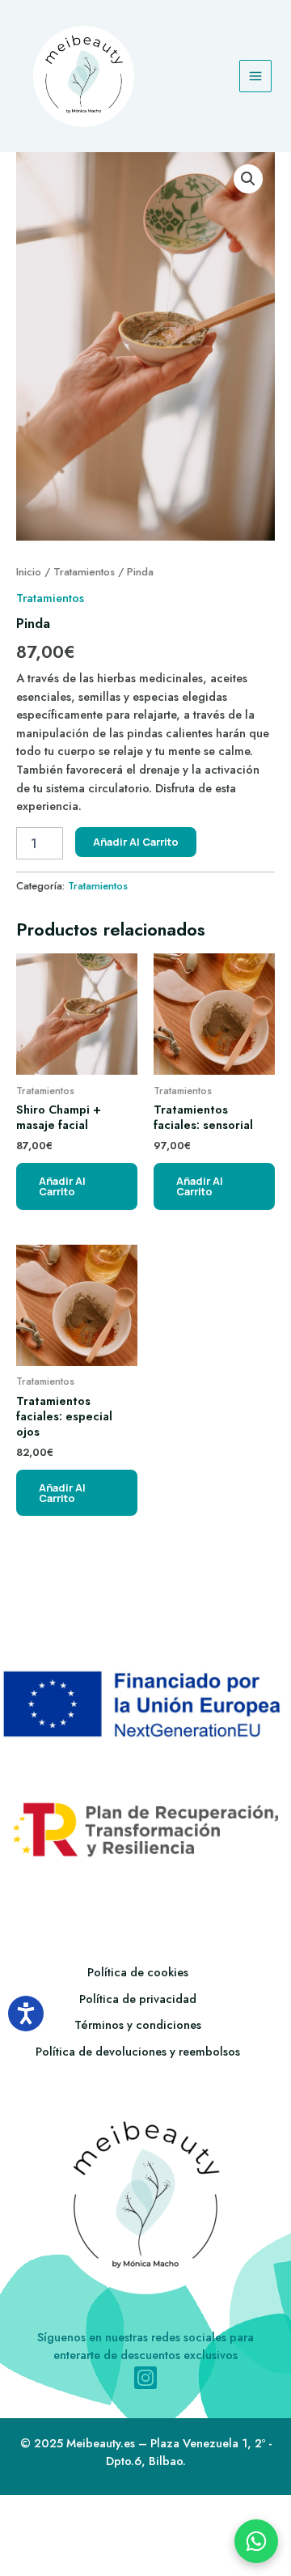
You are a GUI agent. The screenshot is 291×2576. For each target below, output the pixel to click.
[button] (248, 179)
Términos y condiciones (138, 2024)
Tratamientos (84, 572)
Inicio (29, 572)
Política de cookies (138, 1972)
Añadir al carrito (136, 842)
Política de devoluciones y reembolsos (138, 2051)
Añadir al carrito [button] (62, 1186)
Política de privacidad (138, 1999)
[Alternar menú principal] (255, 76)
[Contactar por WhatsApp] (256, 2541)
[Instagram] (145, 2378)
